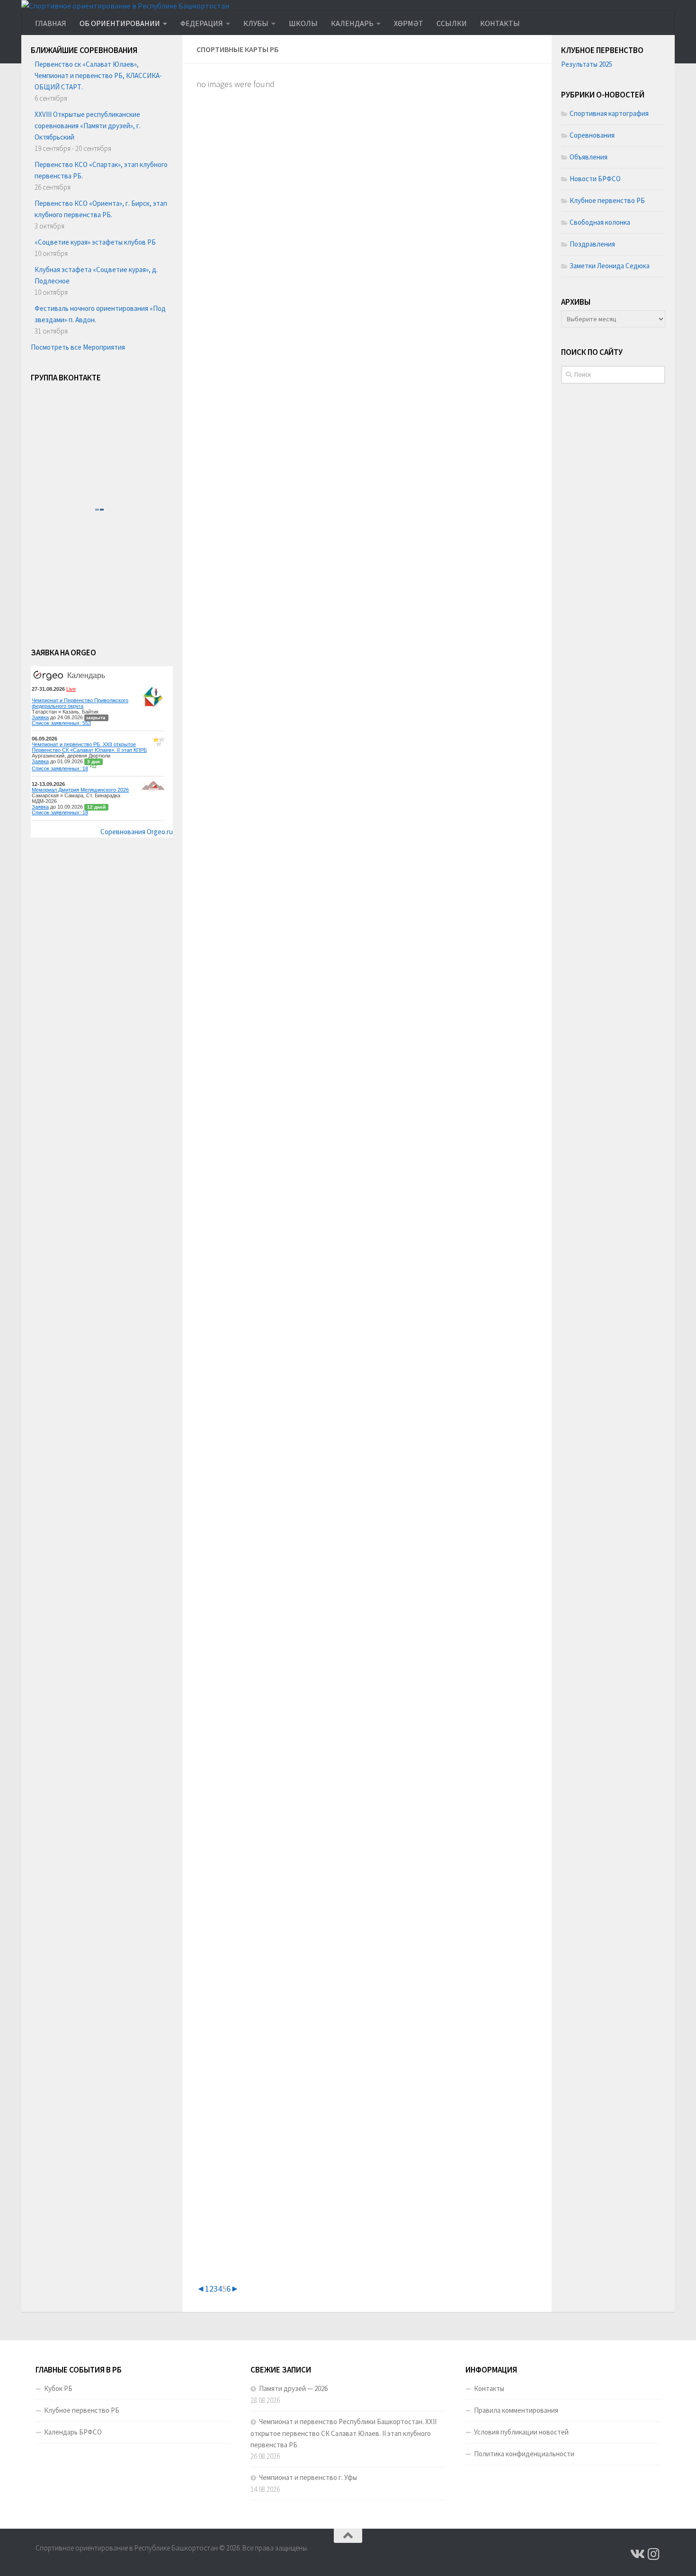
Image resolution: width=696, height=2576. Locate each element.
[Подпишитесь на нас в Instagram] (654, 2554)
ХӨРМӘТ (409, 23)
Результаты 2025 (587, 64)
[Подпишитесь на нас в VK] (637, 2554)
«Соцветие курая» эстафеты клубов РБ (95, 242)
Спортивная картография (609, 113)
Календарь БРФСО (73, 2432)
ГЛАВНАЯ (51, 23)
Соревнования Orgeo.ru (137, 832)
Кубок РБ (58, 2388)
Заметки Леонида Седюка (610, 266)
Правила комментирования (516, 2410)
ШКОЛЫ (303, 23)
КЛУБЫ (256, 23)
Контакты (489, 2388)
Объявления (589, 157)
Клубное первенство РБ (607, 200)
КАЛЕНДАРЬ (352, 23)
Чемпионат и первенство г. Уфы (308, 2477)
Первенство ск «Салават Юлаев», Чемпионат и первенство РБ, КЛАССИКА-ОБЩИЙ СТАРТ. (98, 75)
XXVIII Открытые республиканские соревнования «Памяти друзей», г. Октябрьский (88, 126)
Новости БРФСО (595, 179)
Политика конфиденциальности (524, 2454)
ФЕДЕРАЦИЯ (202, 23)
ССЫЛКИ (452, 23)
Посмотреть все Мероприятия (78, 347)
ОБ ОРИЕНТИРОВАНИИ (120, 23)
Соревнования (592, 135)
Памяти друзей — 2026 (293, 2388)
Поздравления (592, 244)
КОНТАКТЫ (500, 23)
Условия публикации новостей (521, 2432)
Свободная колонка (600, 222)
